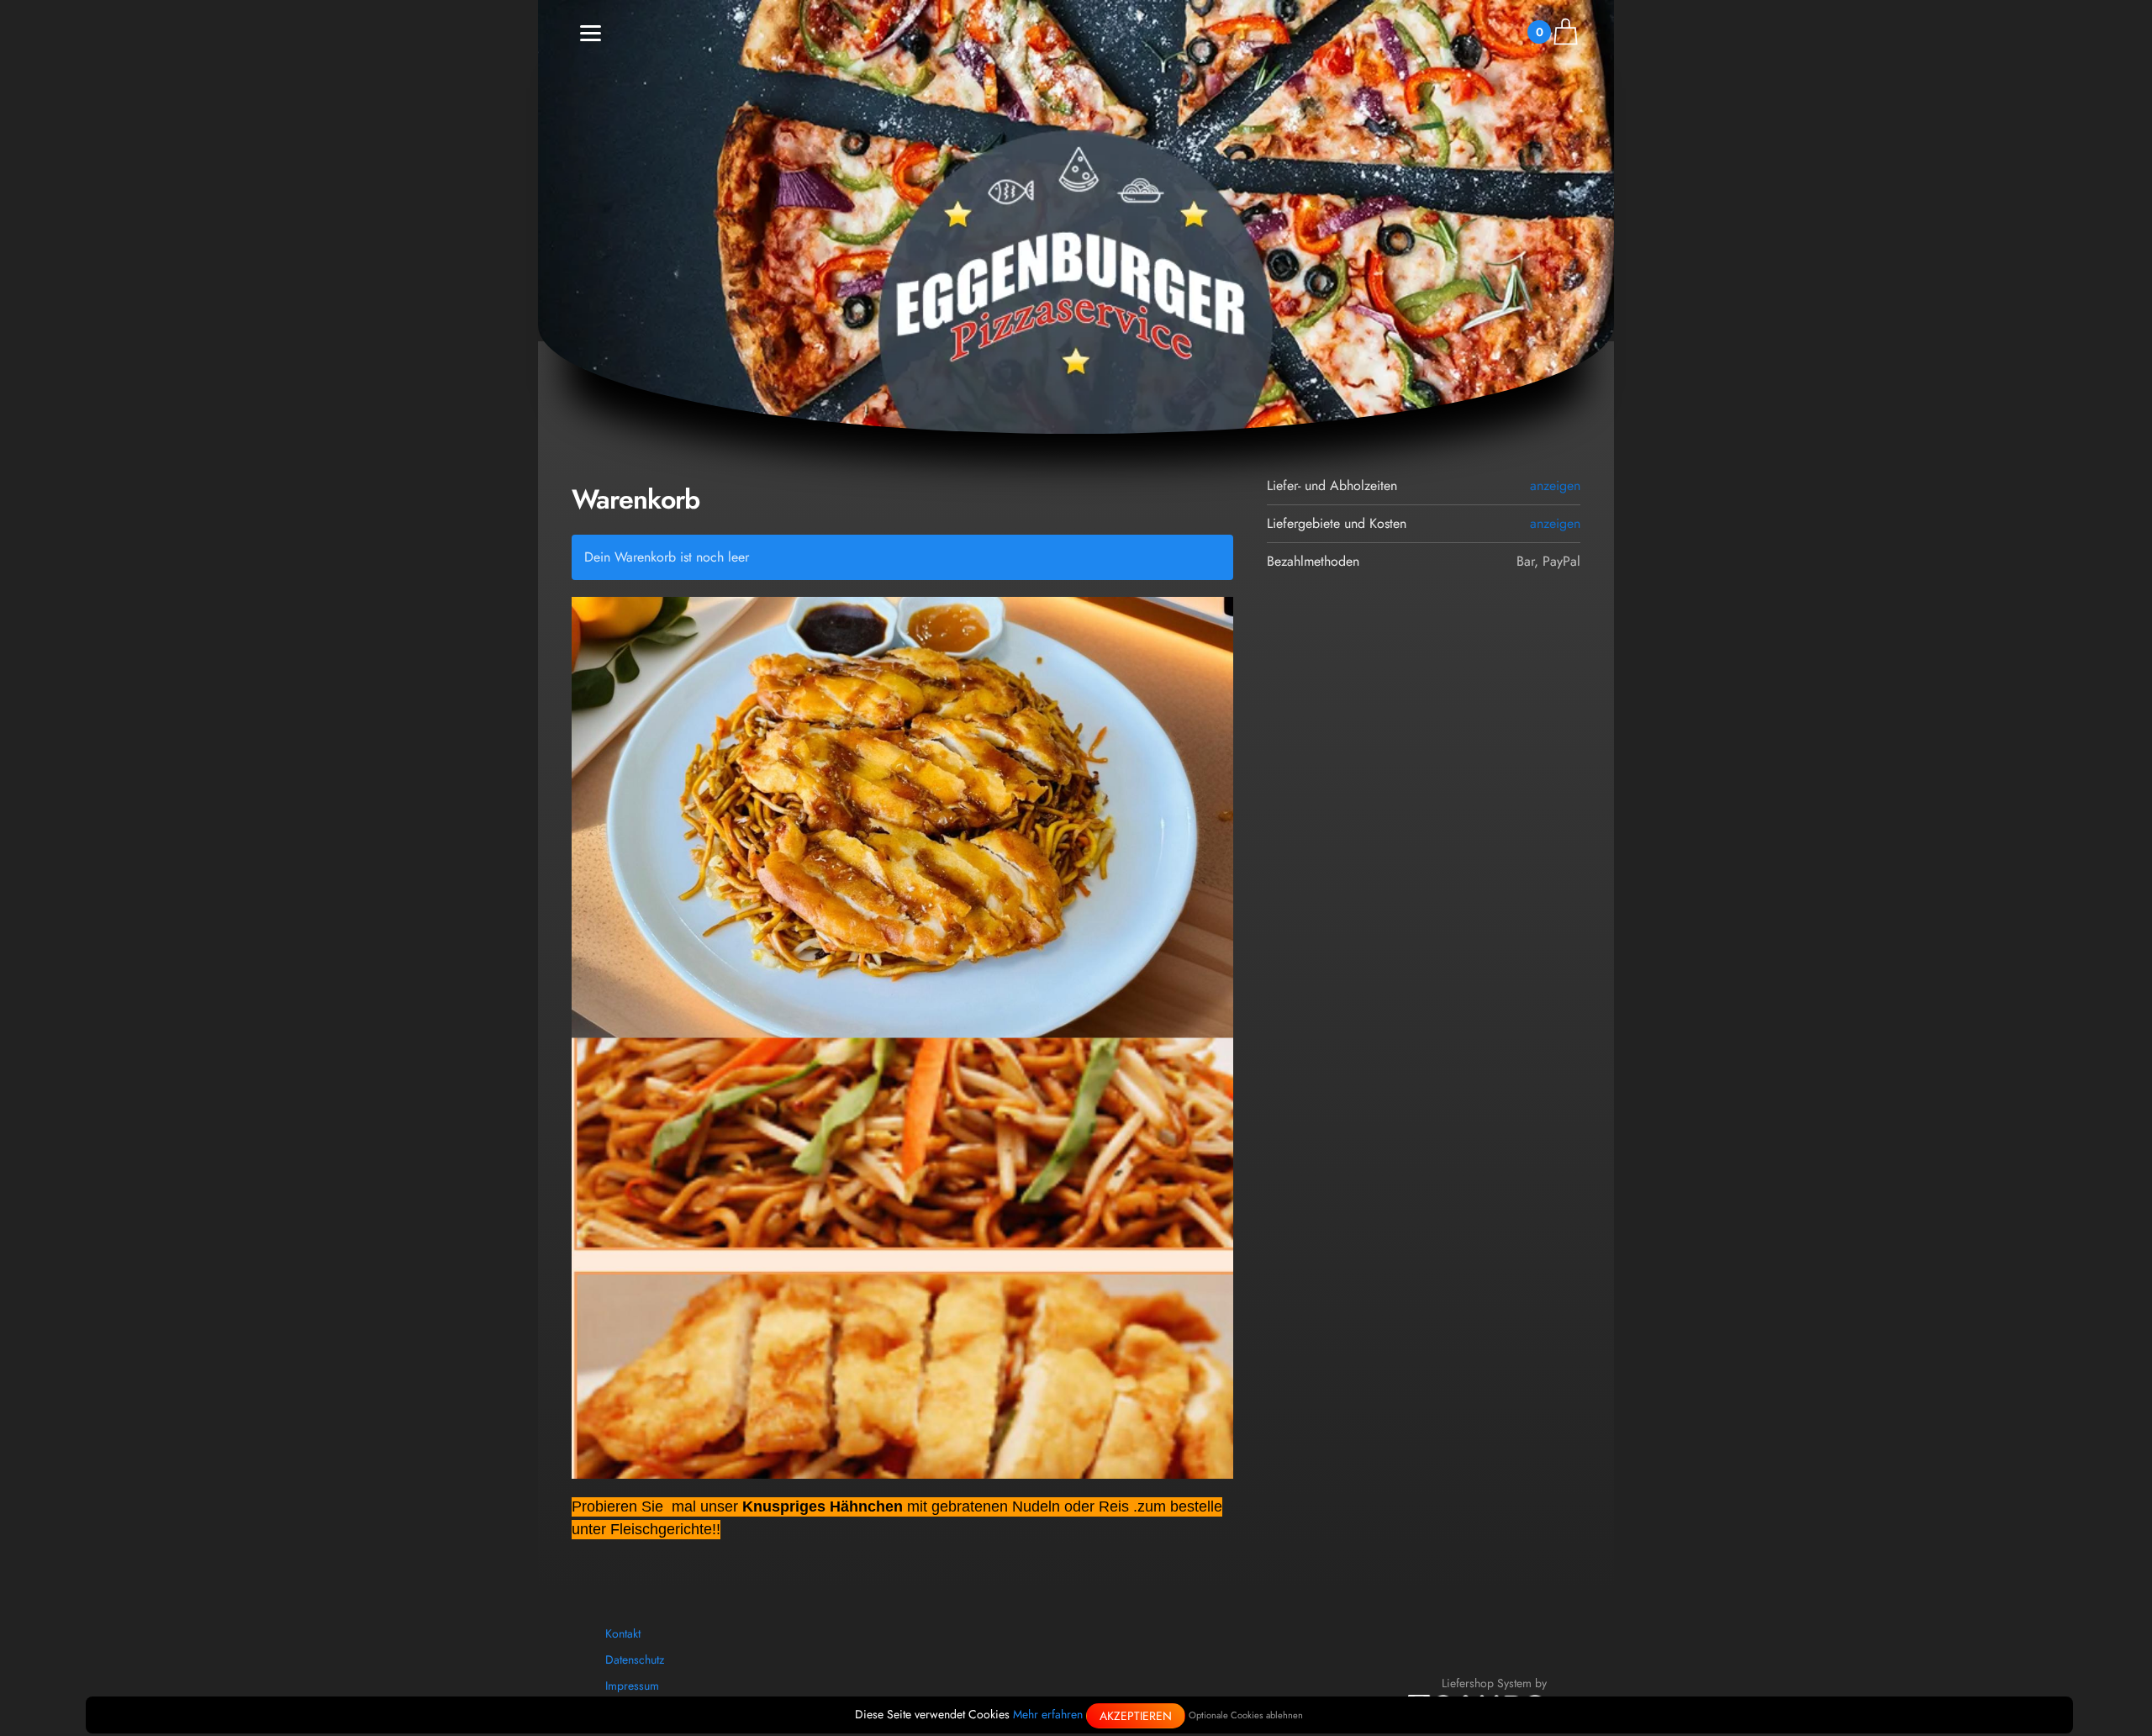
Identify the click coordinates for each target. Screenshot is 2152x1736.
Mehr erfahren (1048, 1714)
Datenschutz (635, 1659)
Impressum (632, 1686)
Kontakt (623, 1633)
